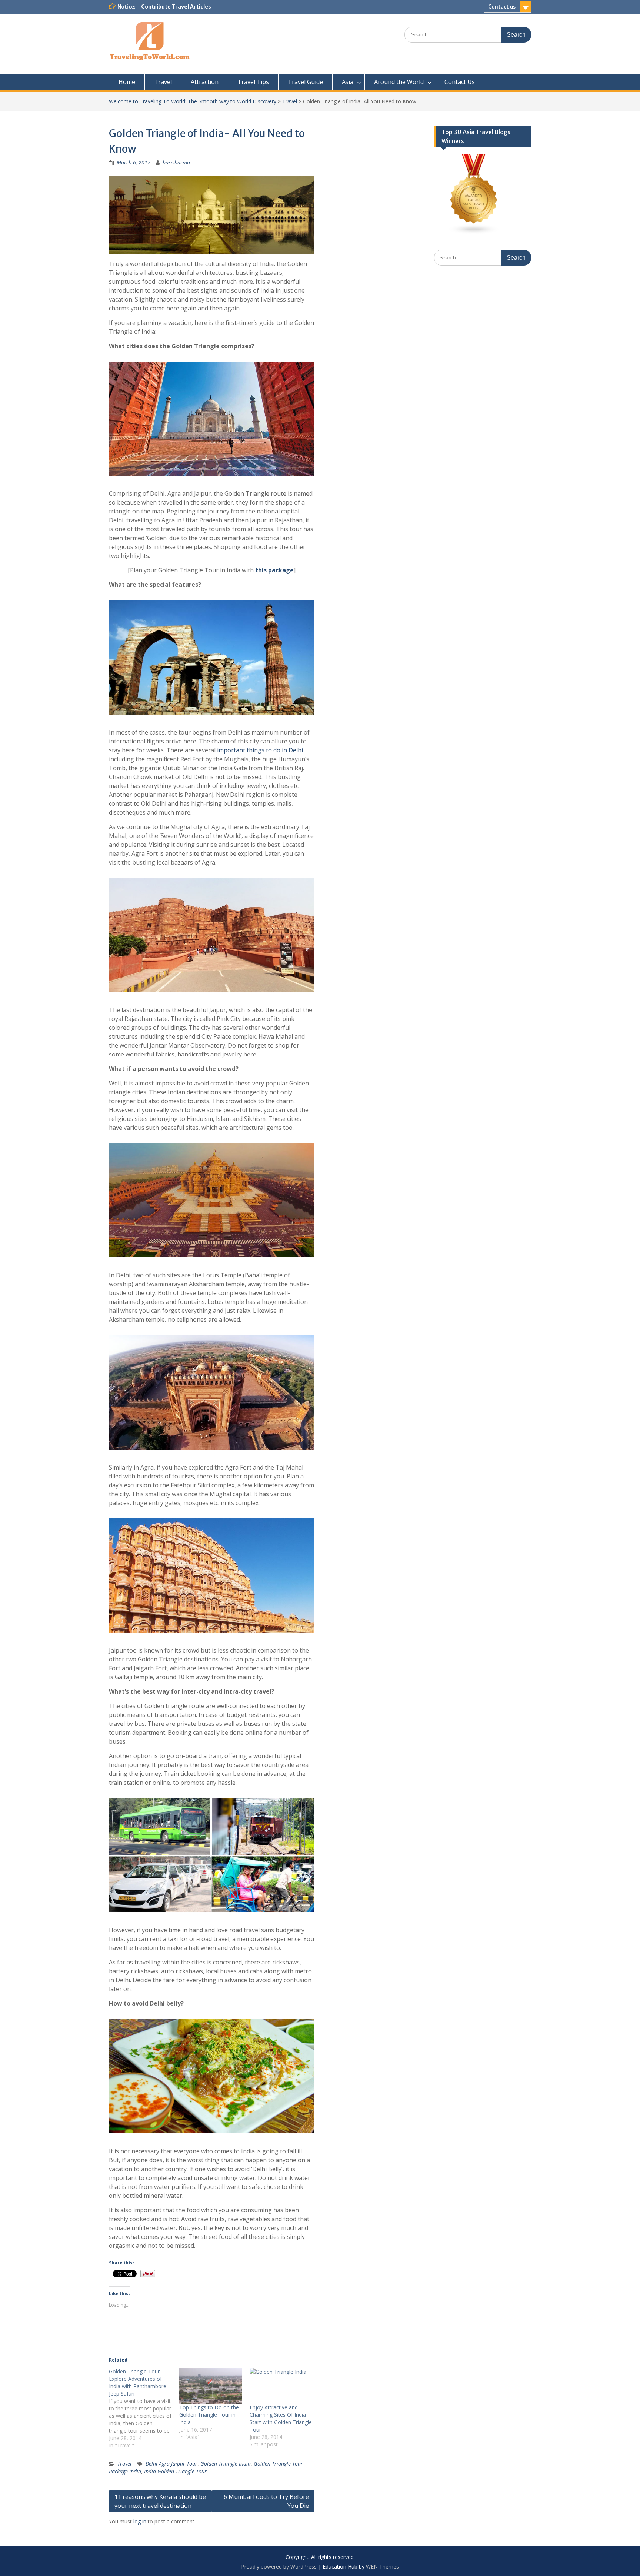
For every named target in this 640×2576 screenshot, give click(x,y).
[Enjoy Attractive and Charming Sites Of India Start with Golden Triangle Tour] (281, 2386)
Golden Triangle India (226, 2464)
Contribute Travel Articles (176, 7)
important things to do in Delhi (260, 750)
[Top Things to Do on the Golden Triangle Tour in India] (211, 2386)
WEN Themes (382, 2567)
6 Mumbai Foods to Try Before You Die (266, 2501)
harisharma (176, 162)
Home (127, 82)
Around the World (399, 82)
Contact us (502, 7)
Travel (163, 82)
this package (274, 570)
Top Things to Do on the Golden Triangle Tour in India (209, 2415)
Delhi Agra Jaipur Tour (171, 2464)
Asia (348, 82)
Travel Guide (305, 82)
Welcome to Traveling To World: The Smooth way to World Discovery (193, 101)
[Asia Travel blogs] (474, 232)
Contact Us (460, 82)
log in (140, 2521)
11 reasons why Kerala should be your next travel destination (160, 2501)
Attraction (205, 82)
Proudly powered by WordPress (279, 2567)
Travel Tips (253, 82)
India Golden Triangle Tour (175, 2471)
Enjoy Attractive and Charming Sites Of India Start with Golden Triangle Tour (281, 2418)
